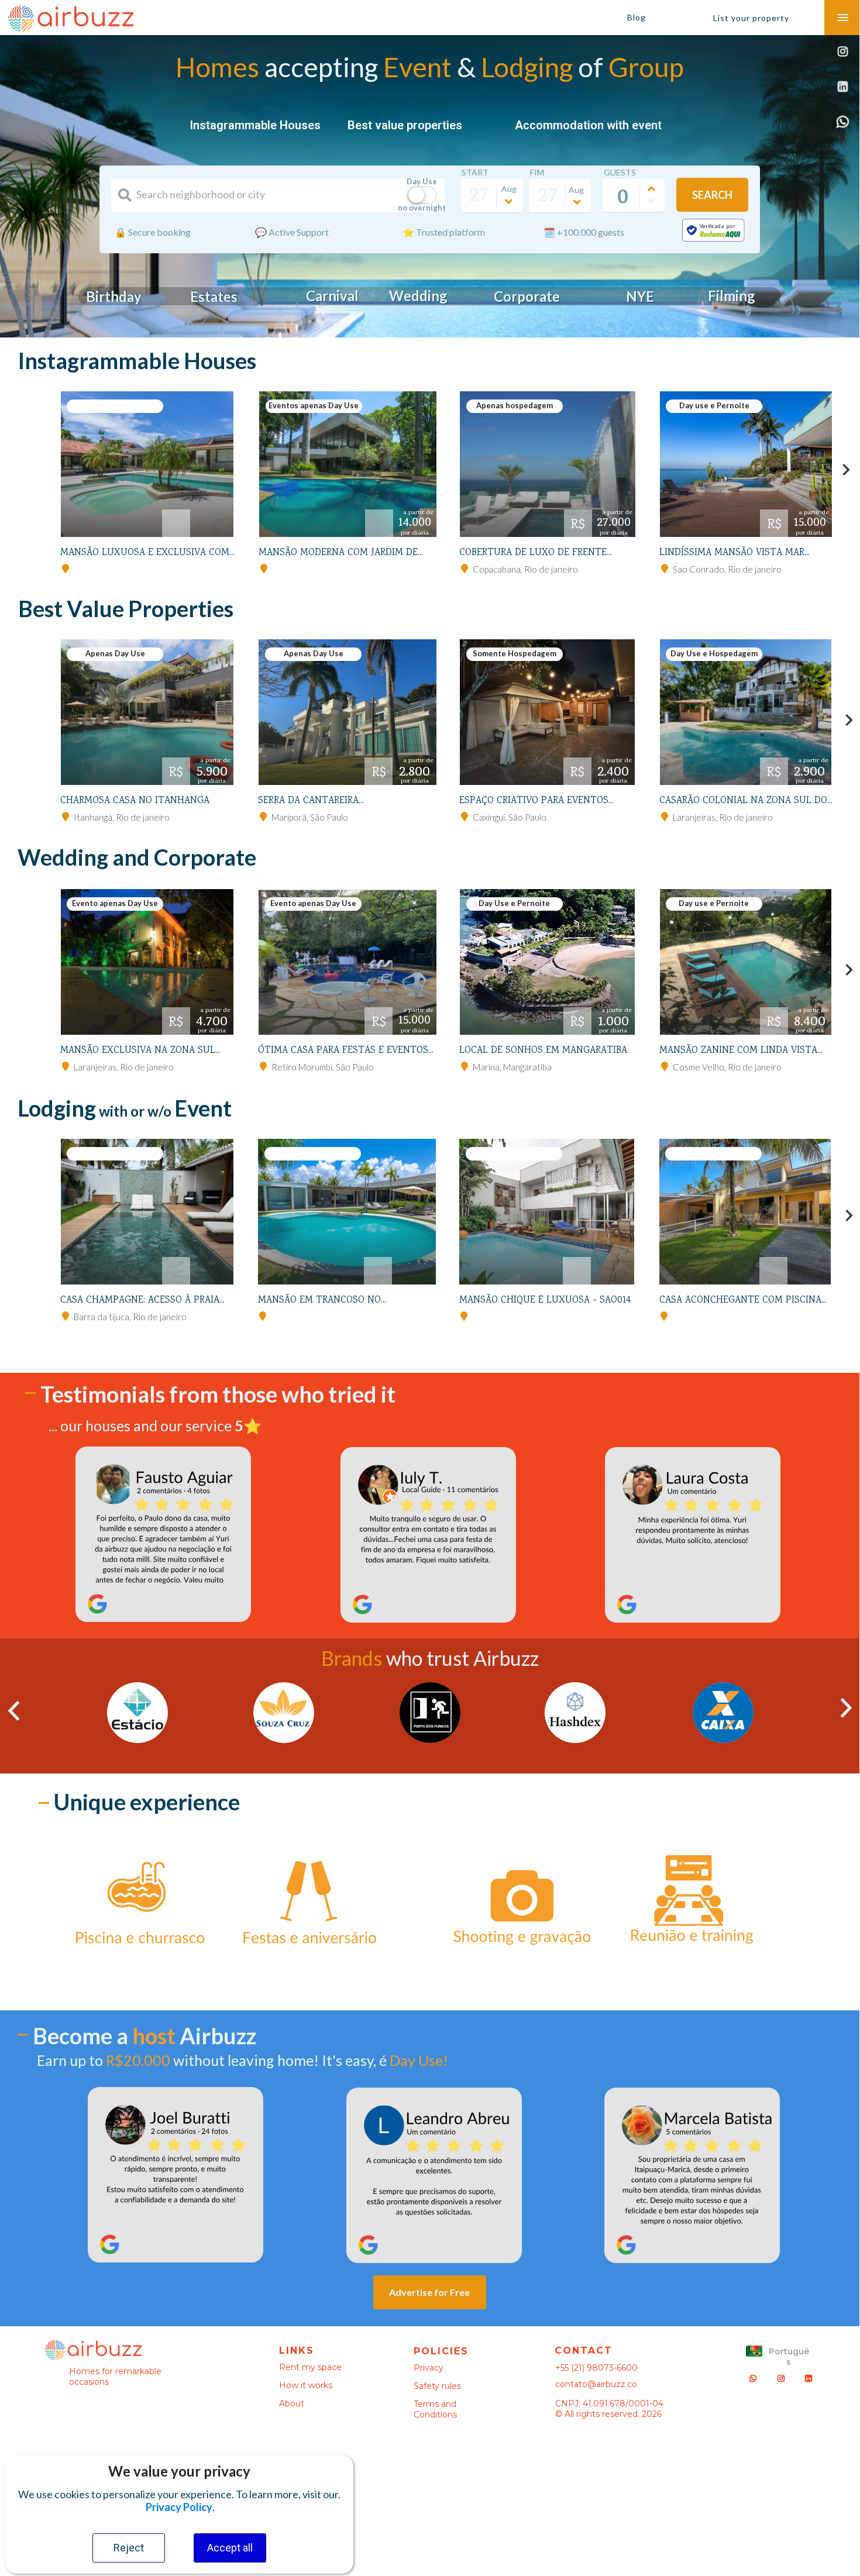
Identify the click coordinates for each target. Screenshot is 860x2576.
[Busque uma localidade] (125, 195)
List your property (751, 18)
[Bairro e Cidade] (66, 569)
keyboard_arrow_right (846, 470)
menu (843, 18)
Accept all (230, 2548)
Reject (129, 2548)
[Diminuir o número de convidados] (652, 201)
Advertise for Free (429, 2303)
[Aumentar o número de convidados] (652, 189)
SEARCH (712, 195)
